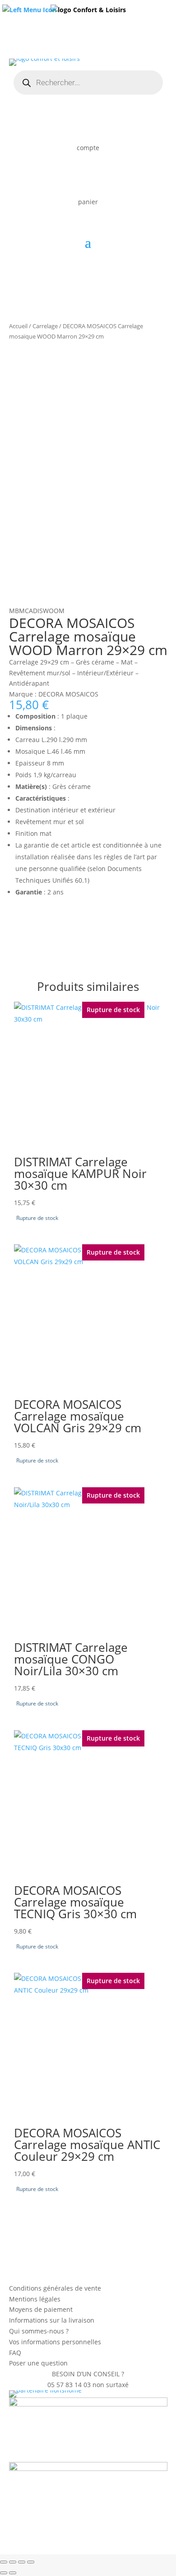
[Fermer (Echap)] (31, 2562)
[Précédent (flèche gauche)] (4, 2573)
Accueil (18, 326)
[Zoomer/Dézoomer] (4, 2562)
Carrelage (45, 326)
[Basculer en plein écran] (13, 2562)
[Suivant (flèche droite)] (13, 2573)
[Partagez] (22, 2562)
